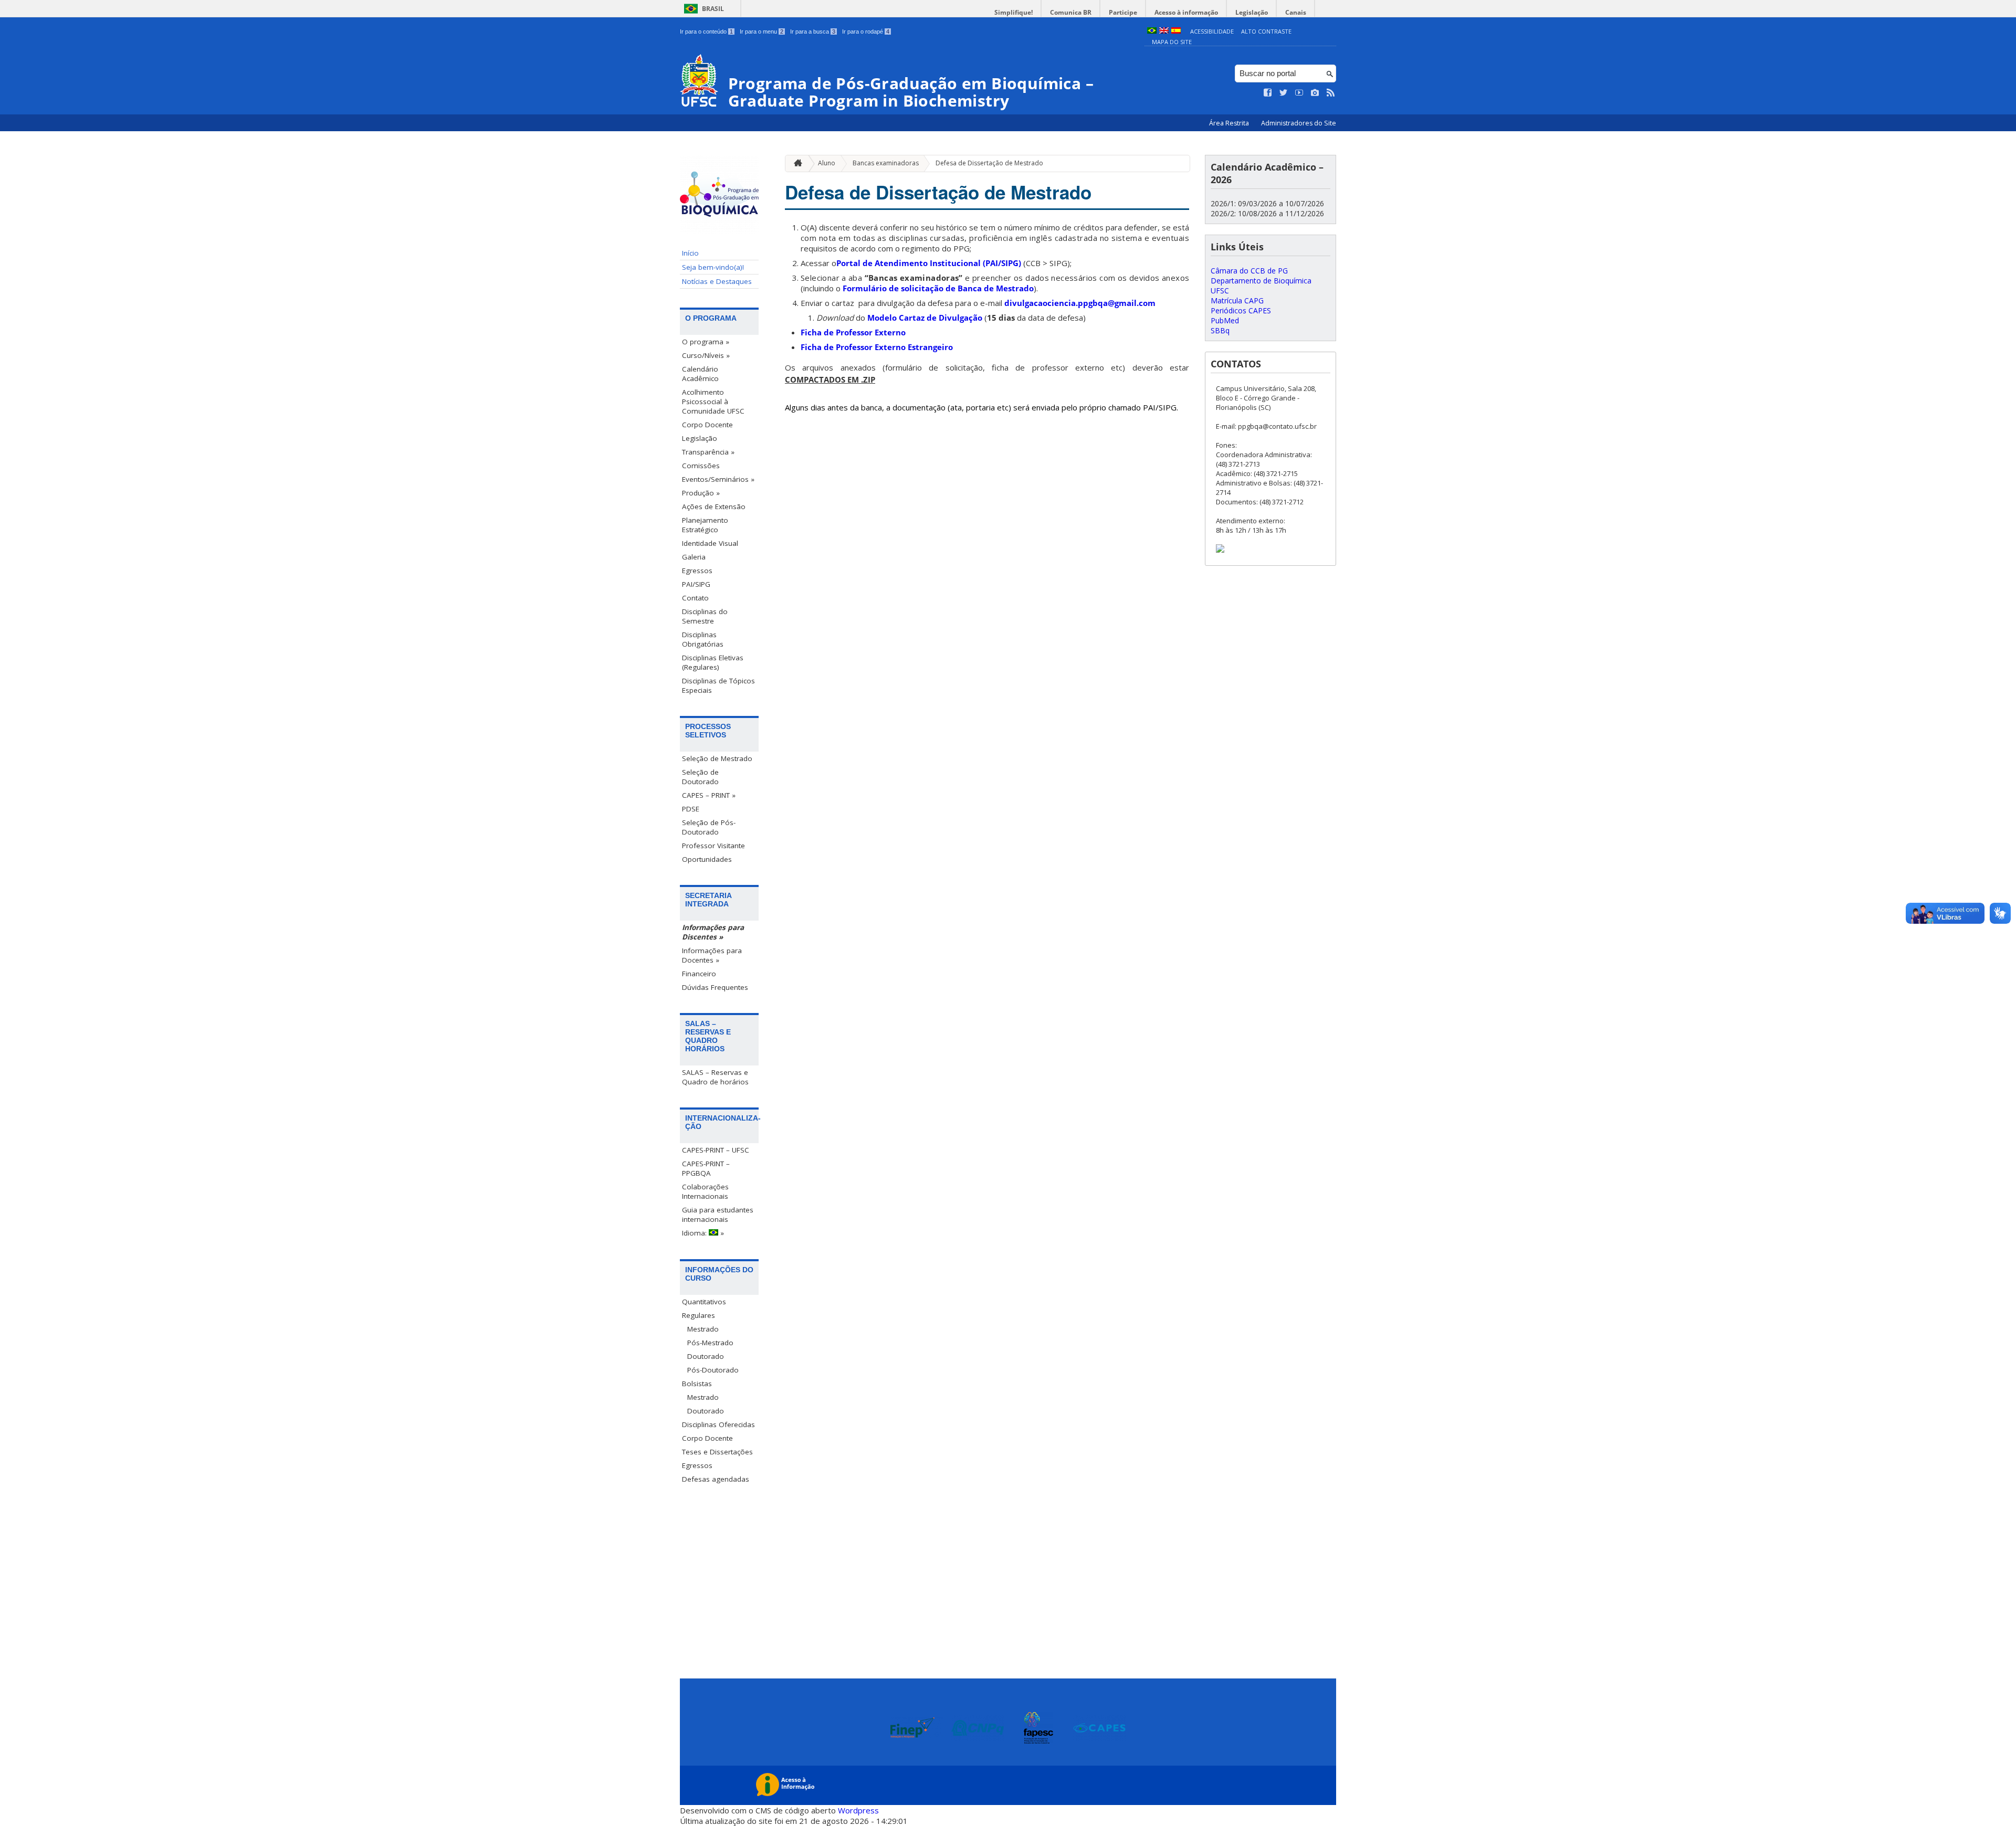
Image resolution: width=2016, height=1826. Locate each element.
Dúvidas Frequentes (715, 987)
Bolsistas (697, 1384)
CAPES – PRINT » (709, 795)
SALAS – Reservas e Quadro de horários (715, 1077)
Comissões (701, 466)
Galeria (694, 557)
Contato (695, 598)
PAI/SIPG (696, 584)
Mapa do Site (1172, 42)
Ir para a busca (813, 31)
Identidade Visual (710, 543)
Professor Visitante (713, 846)
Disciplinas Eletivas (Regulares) (713, 662)
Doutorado (706, 1356)
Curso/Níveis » (706, 355)
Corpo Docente (707, 425)
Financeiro (699, 974)
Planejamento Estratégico (705, 525)
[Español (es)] (1176, 31)
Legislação (1252, 12)
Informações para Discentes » (713, 932)
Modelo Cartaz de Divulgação (925, 318)
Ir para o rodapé (866, 31)
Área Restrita (1230, 123)
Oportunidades (707, 859)
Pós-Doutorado (713, 1370)
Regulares (699, 1315)
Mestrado (703, 1329)
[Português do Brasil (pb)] (1152, 31)
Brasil (713, 9)
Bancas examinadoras (886, 163)
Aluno (827, 163)
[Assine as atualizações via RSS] (1331, 93)
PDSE (691, 809)
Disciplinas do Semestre (705, 616)
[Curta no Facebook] (1268, 93)
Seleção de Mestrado (717, 758)
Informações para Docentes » (712, 955)
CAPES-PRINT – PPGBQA (706, 1168)
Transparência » (708, 452)
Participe (1123, 12)
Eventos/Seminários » (718, 479)
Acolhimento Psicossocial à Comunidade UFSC (713, 402)
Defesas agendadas (716, 1479)
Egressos (697, 571)
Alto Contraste (1266, 31)
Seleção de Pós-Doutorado (709, 827)
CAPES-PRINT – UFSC (716, 1150)
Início (690, 253)
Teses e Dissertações (717, 1452)
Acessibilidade (1212, 31)
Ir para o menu (762, 31)
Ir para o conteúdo (706, 31)
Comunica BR (1071, 12)
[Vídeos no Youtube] (1299, 93)
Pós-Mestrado (710, 1343)
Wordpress (858, 1810)
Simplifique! (1014, 12)
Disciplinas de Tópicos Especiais (718, 685)
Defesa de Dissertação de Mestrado (989, 163)
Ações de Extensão (714, 506)
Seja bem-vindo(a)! (713, 267)
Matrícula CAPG (1237, 300)
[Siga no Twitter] (1284, 93)
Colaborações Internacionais (705, 1191)
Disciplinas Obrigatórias (703, 639)
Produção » (701, 493)
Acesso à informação (1186, 12)
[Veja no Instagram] (1315, 93)
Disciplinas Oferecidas (718, 1424)
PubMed (1225, 320)
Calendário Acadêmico (700, 374)
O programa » (706, 342)
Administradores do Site (1299, 123)
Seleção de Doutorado (700, 777)
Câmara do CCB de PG (1249, 271)
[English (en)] (1164, 31)
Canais (1296, 12)
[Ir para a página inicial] (795, 163)
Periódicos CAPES (1241, 310)
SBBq (1220, 330)
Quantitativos (704, 1302)
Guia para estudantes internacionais (718, 1215)
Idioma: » (703, 1233)
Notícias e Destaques (717, 281)
